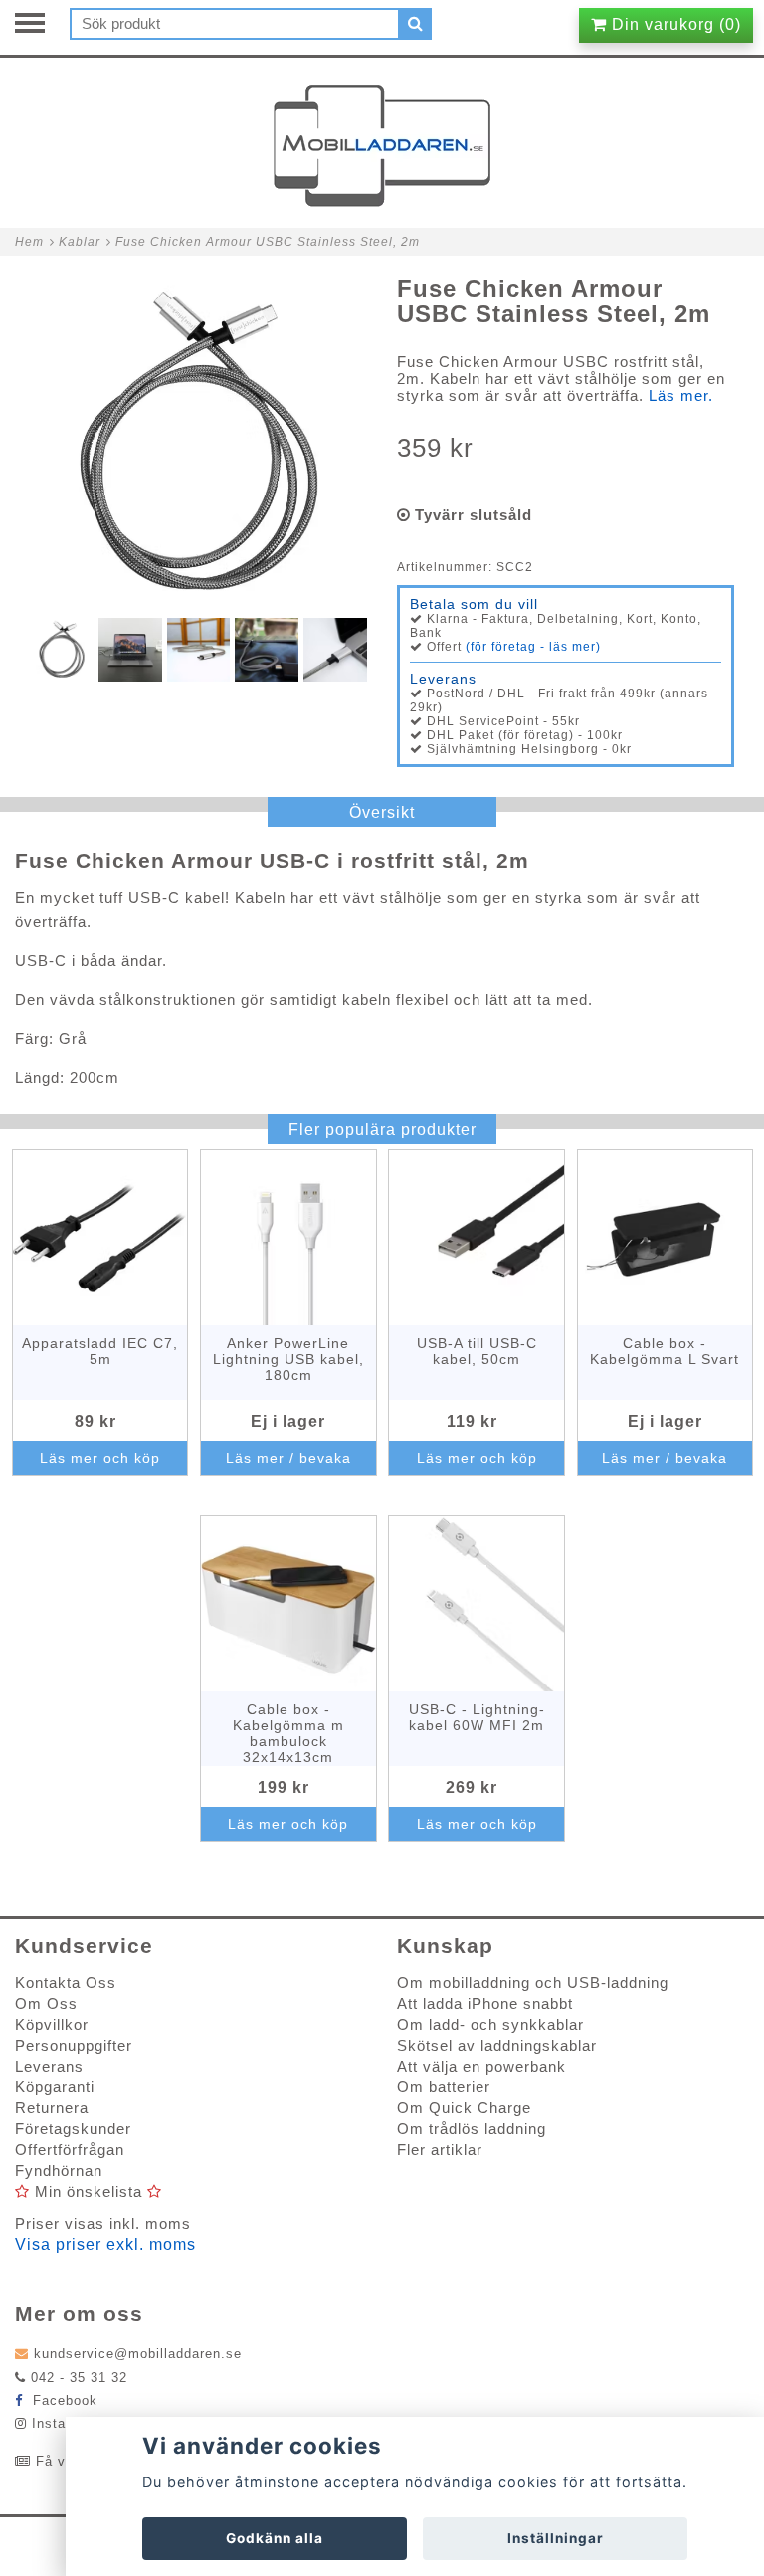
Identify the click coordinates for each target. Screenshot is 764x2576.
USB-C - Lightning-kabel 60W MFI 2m (477, 1717)
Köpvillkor (52, 2024)
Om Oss (46, 2003)
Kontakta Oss (66, 1982)
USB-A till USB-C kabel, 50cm (477, 1351)
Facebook (63, 2400)
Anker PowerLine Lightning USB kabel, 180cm (288, 1359)
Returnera (52, 2108)
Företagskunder (73, 2129)
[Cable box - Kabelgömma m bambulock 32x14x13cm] (288, 1604)
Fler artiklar (440, 2150)
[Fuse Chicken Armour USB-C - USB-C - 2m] (198, 444)
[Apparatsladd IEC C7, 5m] (100, 1238)
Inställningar (556, 2538)
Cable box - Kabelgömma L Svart (665, 1351)
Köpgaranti (55, 2087)
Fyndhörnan (59, 2171)
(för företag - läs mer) (533, 647)
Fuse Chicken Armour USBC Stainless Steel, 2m (268, 242)
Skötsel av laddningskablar (497, 2045)
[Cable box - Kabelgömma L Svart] (666, 1238)
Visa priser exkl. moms (105, 2244)
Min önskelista (89, 2191)
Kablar (80, 242)
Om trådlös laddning (472, 2129)
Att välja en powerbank (481, 2066)
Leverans (49, 2066)
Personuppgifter (74, 2045)
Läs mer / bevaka (288, 1458)
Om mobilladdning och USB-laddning (533, 1982)
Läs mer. (681, 396)
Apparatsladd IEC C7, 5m (100, 1351)
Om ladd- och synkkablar (490, 2024)
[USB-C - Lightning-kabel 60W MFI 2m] (477, 1604)
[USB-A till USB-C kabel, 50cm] (477, 1238)
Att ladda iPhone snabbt (485, 2003)
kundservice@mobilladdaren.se (138, 2354)
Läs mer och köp (100, 1458)
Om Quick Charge (464, 2108)
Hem (29, 242)
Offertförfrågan (70, 2150)
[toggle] (40, 25)
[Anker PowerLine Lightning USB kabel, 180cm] (288, 1238)
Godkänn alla (275, 2538)
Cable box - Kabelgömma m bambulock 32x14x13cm (288, 1733)
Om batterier (444, 2087)
